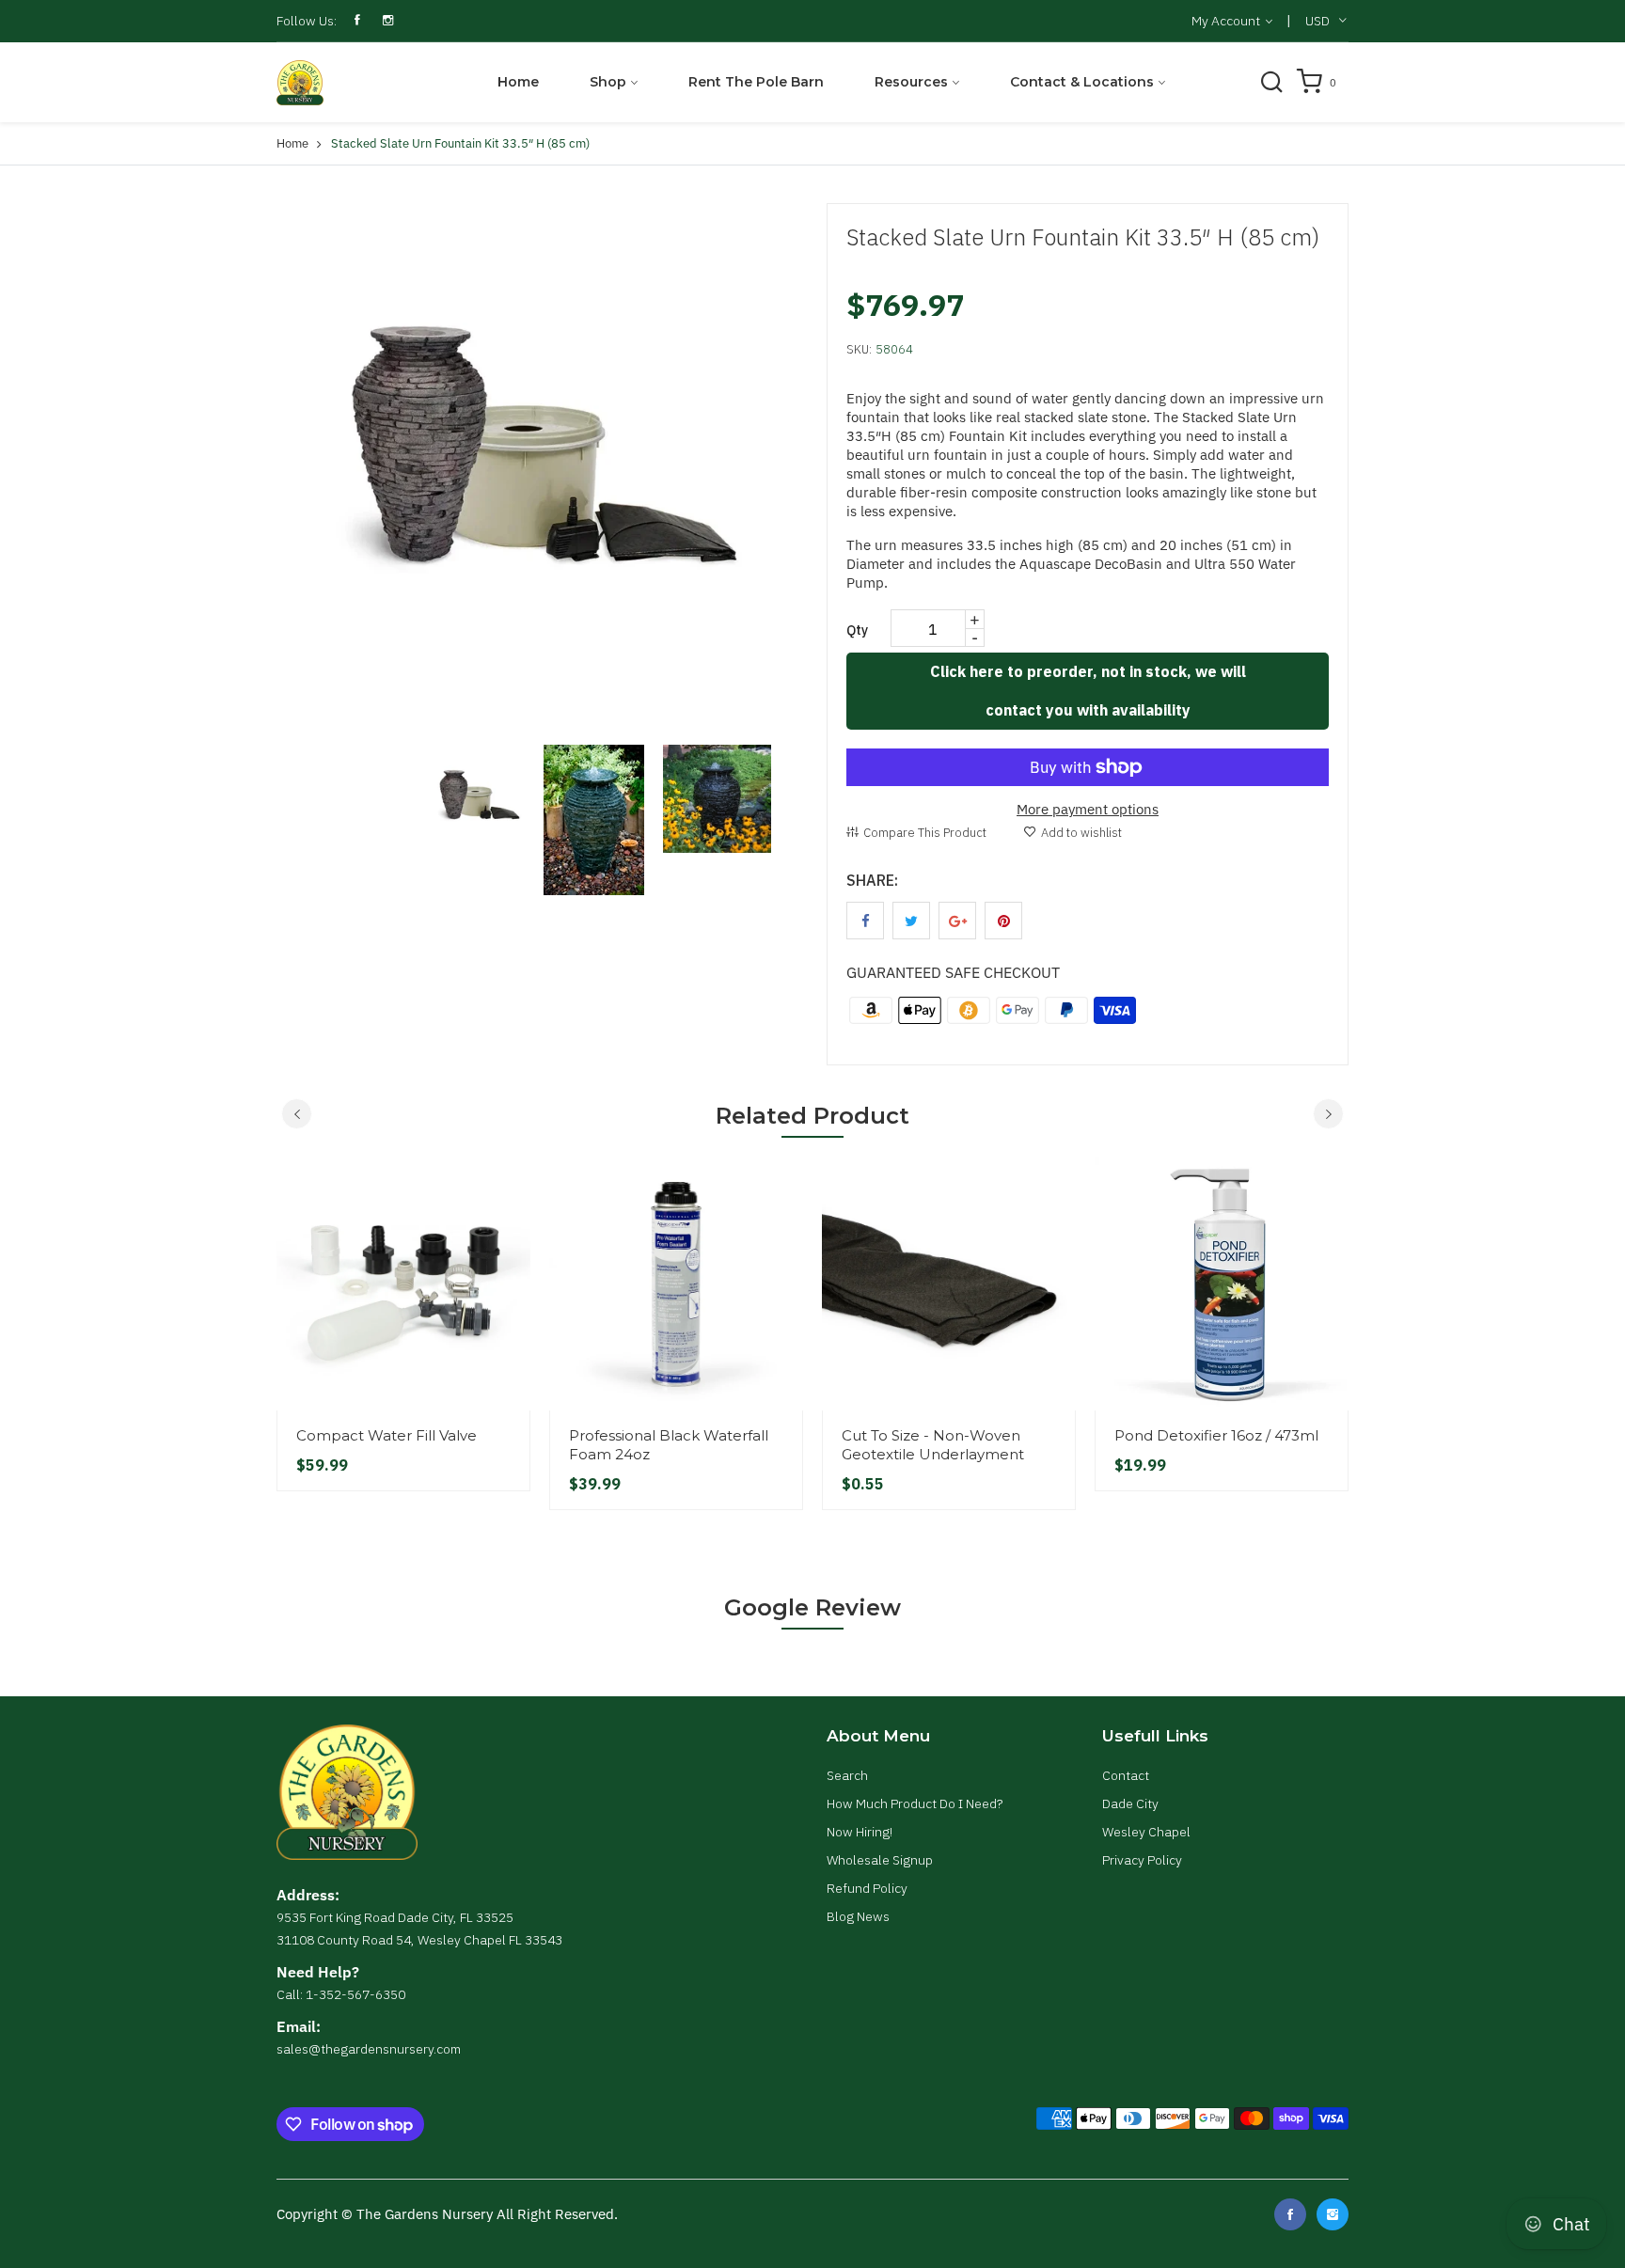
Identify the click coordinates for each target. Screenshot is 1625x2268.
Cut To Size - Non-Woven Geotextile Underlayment (933, 1445)
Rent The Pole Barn (756, 82)
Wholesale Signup (880, 1860)
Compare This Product (925, 833)
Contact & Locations (1082, 82)
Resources (911, 82)
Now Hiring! (860, 1832)
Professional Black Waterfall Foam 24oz (669, 1445)
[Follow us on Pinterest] (1003, 921)
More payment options (1088, 809)
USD (1317, 21)
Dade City (1130, 1803)
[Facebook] (1290, 2214)
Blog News (858, 1916)
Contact (1126, 1775)
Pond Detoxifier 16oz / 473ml (1216, 1435)
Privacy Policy (1142, 1860)
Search (847, 1775)
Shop (608, 82)
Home (518, 82)
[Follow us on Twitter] (911, 921)
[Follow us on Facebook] (865, 921)
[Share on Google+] (957, 921)
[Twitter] (1333, 2214)
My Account (1227, 21)
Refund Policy (867, 1888)
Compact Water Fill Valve (387, 1435)
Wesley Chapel (1146, 1832)
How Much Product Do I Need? (915, 1803)
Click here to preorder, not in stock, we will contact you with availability (1088, 691)
